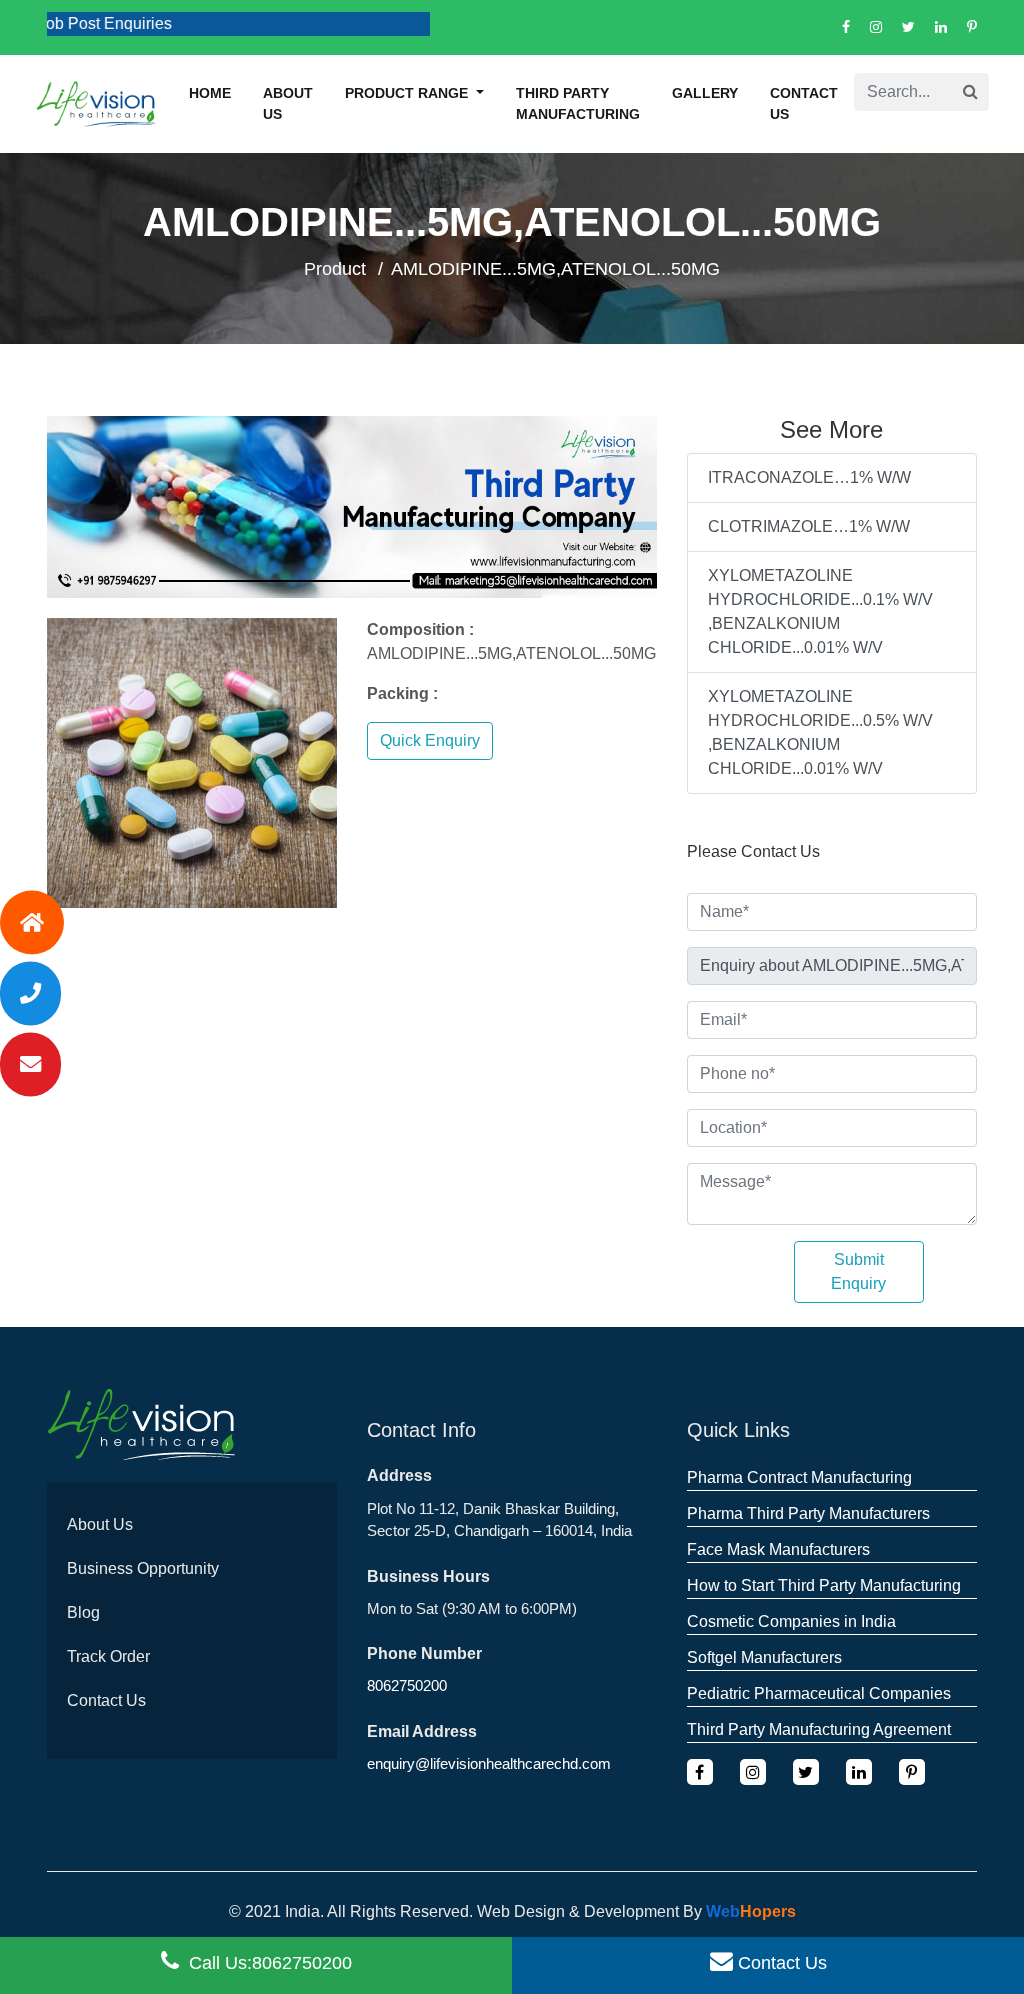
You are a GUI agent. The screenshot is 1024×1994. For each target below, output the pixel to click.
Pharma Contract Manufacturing (799, 1477)
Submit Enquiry (858, 1271)
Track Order (108, 1656)
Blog (83, 1612)
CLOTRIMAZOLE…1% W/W (809, 526)
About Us (100, 1524)
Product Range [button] (408, 93)
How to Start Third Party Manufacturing (824, 1585)
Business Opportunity (143, 1568)
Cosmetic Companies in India (791, 1621)
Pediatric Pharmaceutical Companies (819, 1693)
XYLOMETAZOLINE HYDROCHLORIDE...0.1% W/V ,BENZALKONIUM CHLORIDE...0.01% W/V (820, 611)
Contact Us (804, 103)
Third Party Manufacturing (578, 103)
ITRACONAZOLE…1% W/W (809, 477)
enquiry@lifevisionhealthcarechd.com (489, 1763)
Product (335, 269)
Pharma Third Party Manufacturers (808, 1513)
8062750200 (407, 1685)
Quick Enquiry (430, 740)
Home (210, 93)
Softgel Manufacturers (764, 1657)
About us (288, 103)
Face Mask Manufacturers (778, 1549)
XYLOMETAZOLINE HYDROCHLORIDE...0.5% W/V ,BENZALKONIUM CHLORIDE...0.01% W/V (820, 732)
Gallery (705, 93)
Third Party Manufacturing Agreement (819, 1729)
